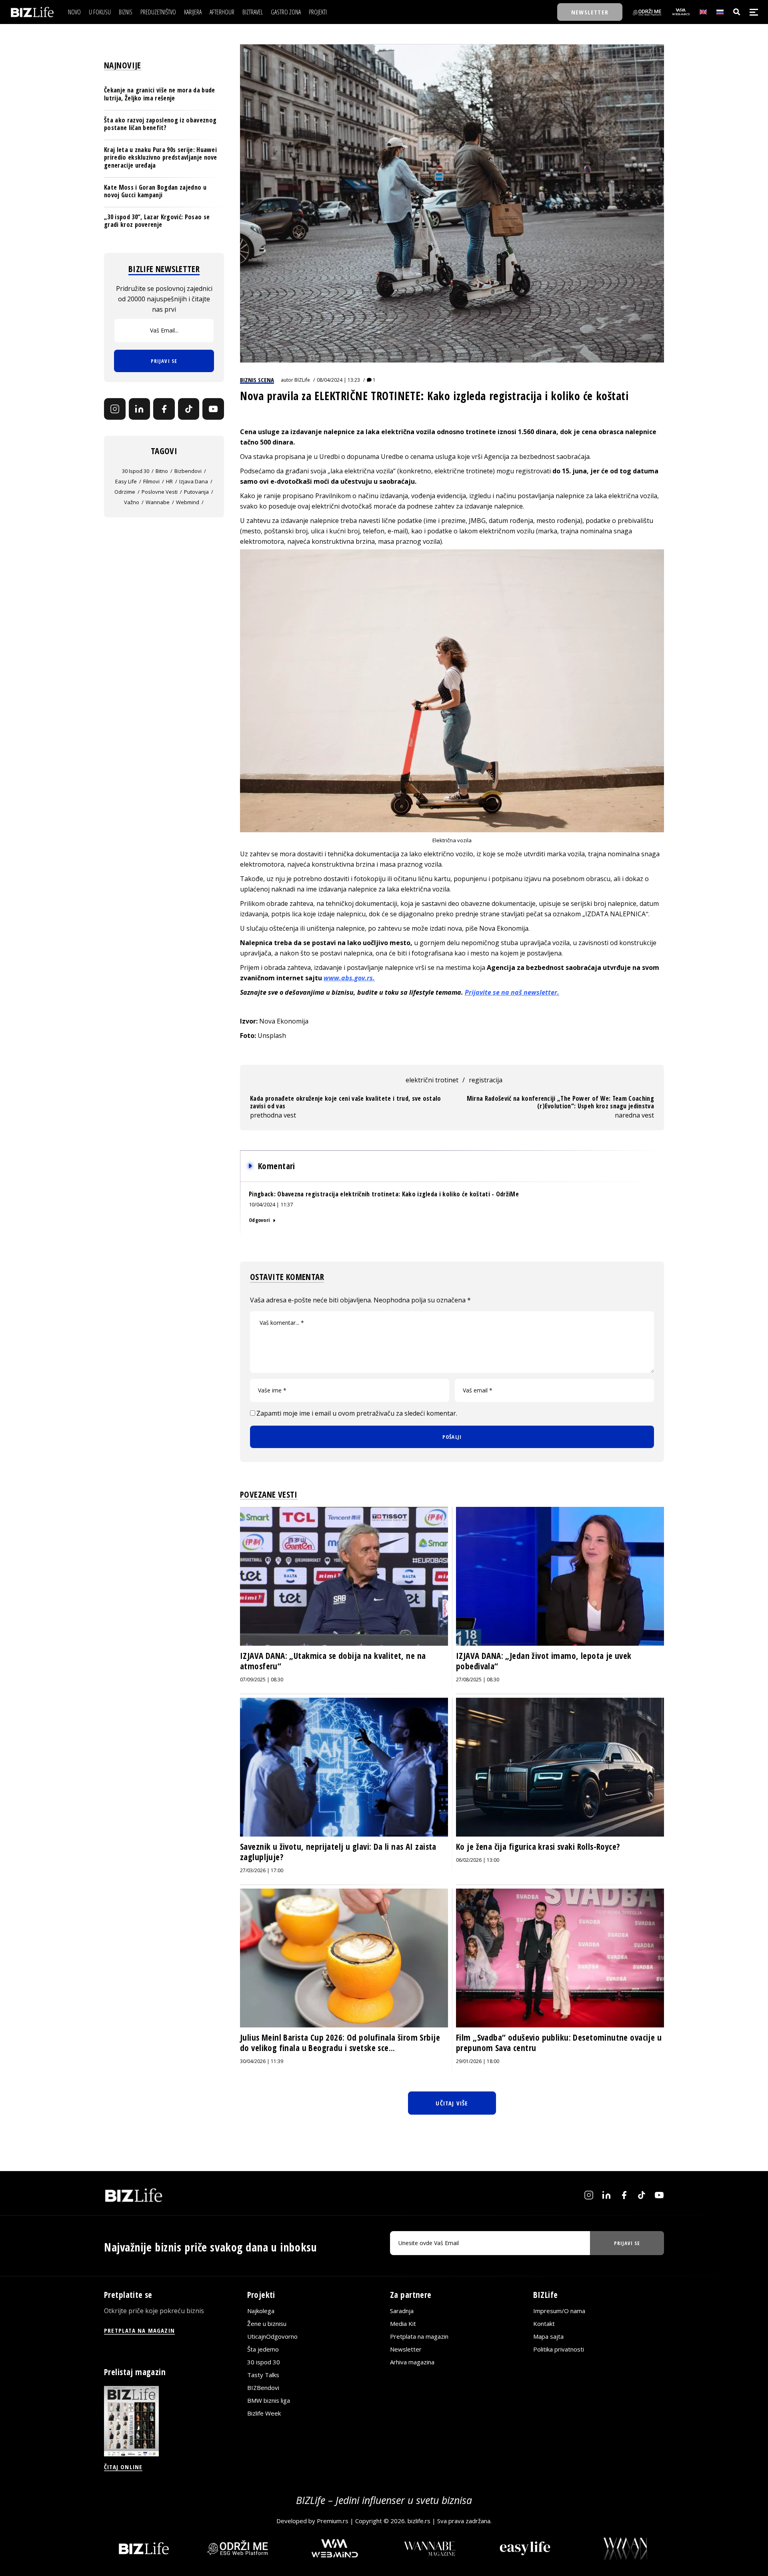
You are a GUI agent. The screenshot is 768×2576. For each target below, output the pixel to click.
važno (132, 502)
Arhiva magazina (412, 2362)
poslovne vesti (160, 491)
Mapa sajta (548, 2336)
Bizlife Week (264, 2413)
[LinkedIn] (140, 409)
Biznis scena (257, 380)
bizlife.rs (419, 2521)
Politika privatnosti (559, 2349)
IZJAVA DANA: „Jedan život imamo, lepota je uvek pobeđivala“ (544, 1661)
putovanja (196, 491)
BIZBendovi (263, 2388)
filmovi (151, 481)
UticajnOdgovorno (272, 2336)
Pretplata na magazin (419, 2336)
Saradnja (402, 2311)
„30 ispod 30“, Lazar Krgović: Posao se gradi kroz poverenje (157, 221)
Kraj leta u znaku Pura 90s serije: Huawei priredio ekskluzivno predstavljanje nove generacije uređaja (161, 157)
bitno (162, 471)
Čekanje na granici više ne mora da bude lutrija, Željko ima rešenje (159, 94)
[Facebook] (164, 409)
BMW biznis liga (269, 2400)
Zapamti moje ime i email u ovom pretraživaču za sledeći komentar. (357, 1413)
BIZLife (302, 380)
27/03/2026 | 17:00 (262, 1870)
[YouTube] (213, 409)
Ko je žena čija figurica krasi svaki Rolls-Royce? (538, 1847)
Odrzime (125, 491)
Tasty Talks (263, 2375)
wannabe (158, 502)
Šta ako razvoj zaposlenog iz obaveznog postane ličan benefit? (160, 123)
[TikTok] (189, 409)
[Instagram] (115, 409)
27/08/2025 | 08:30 (478, 1680)
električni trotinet (432, 1080)
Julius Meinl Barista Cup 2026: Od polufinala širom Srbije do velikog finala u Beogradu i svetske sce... (340, 2043)
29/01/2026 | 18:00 (478, 2061)
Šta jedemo (263, 2349)
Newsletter (406, 2349)
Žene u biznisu (267, 2324)
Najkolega (261, 2311)
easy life (126, 481)
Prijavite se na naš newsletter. (512, 992)
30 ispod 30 (136, 471)
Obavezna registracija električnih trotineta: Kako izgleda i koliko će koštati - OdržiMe (398, 1194)
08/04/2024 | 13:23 (338, 380)
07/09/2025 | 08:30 (262, 1680)
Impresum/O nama (559, 2311)
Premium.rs (333, 2521)
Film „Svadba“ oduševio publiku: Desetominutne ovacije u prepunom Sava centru (559, 2043)
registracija (486, 1080)
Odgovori (259, 1220)
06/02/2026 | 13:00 (478, 1860)
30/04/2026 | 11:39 (262, 2061)
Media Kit (403, 2324)
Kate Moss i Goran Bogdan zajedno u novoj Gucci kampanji (155, 191)
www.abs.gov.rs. (349, 978)
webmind (188, 502)
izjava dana (194, 481)
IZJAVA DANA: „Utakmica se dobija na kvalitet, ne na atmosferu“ (333, 1661)
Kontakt (544, 2324)
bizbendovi (188, 471)
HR (169, 481)
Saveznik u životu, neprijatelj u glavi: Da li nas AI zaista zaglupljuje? (338, 1852)
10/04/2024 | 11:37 (271, 1204)
